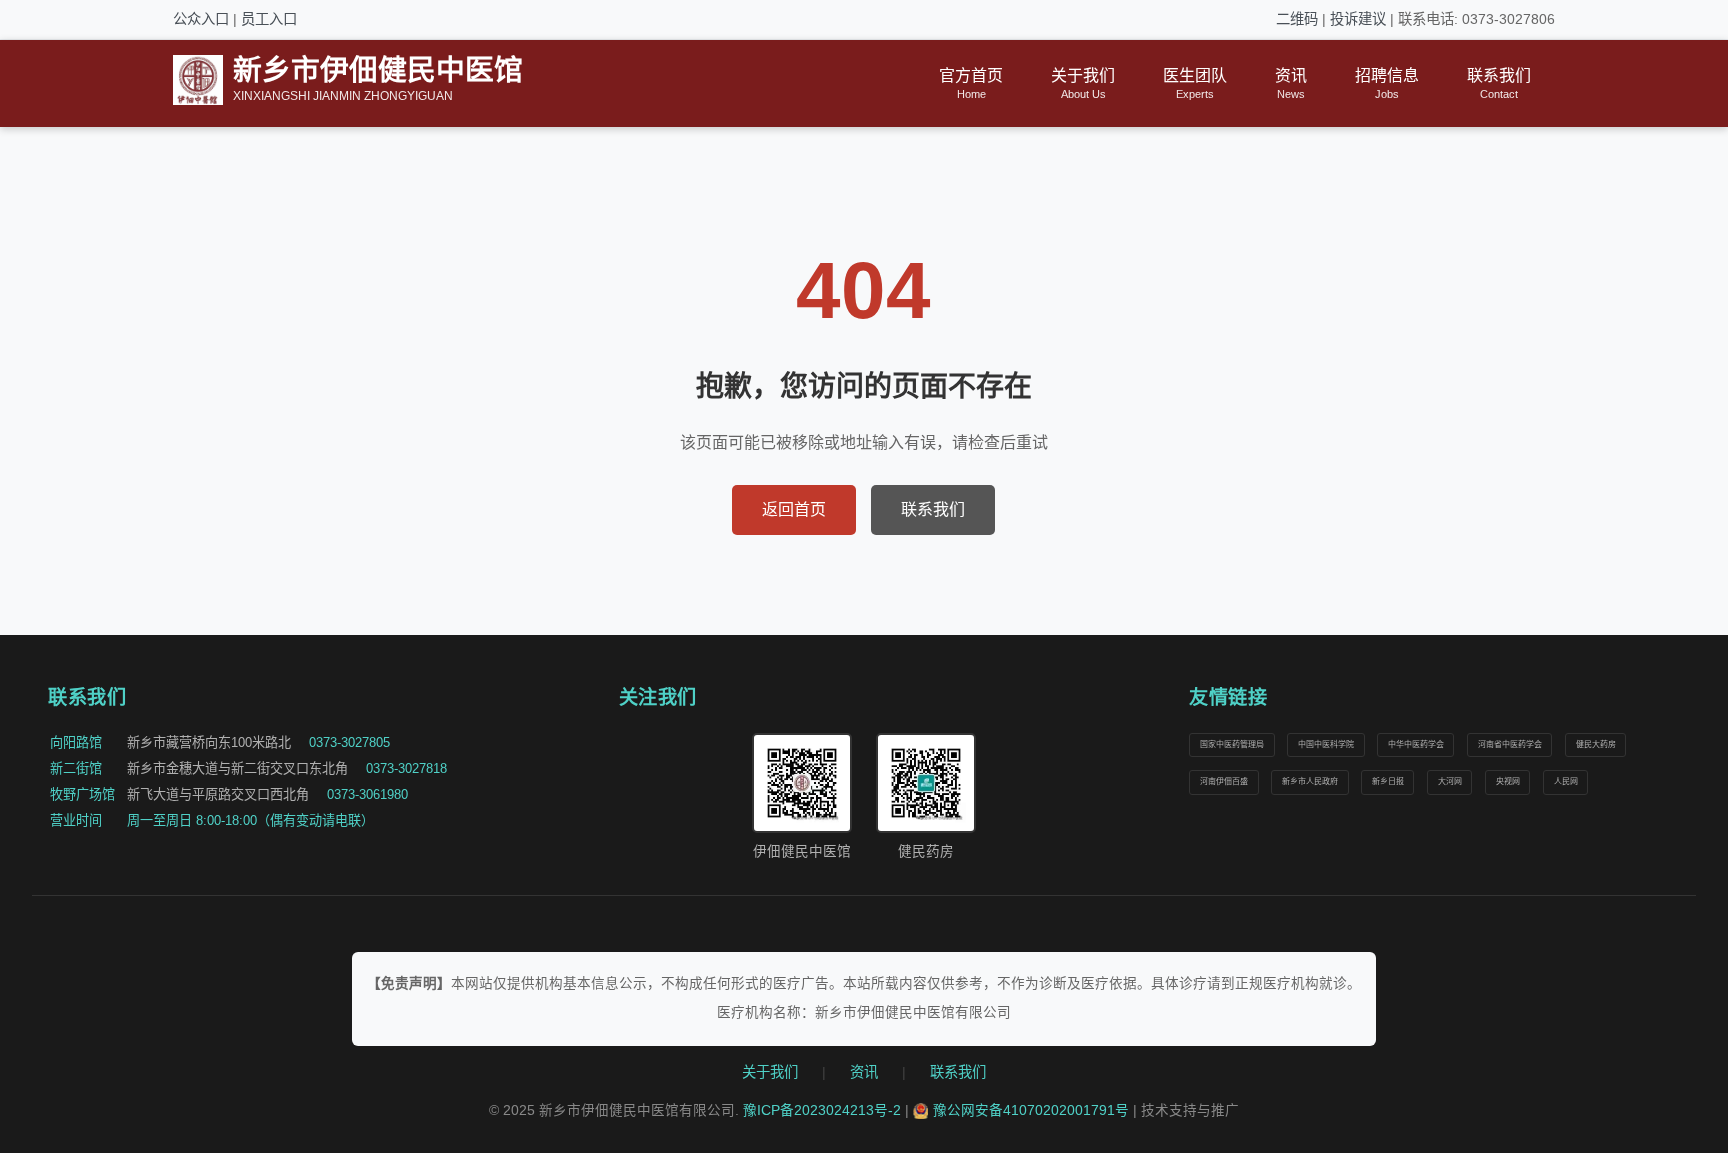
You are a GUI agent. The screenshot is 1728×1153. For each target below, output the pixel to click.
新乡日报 (1388, 781)
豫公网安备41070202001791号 (1030, 1110)
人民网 (1566, 781)
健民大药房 (1596, 744)
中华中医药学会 (1416, 744)
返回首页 (794, 509)
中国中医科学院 (1326, 744)
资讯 (864, 1072)
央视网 (1508, 781)
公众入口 (201, 19)
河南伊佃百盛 (1224, 781)
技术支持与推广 (1190, 1110)
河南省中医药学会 (1510, 744)
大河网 (1450, 781)
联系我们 (933, 509)
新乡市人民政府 (1310, 781)
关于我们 (770, 1072)
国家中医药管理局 (1232, 744)
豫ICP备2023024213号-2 (822, 1110)
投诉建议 (1358, 19)
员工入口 (269, 19)
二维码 (1297, 19)
